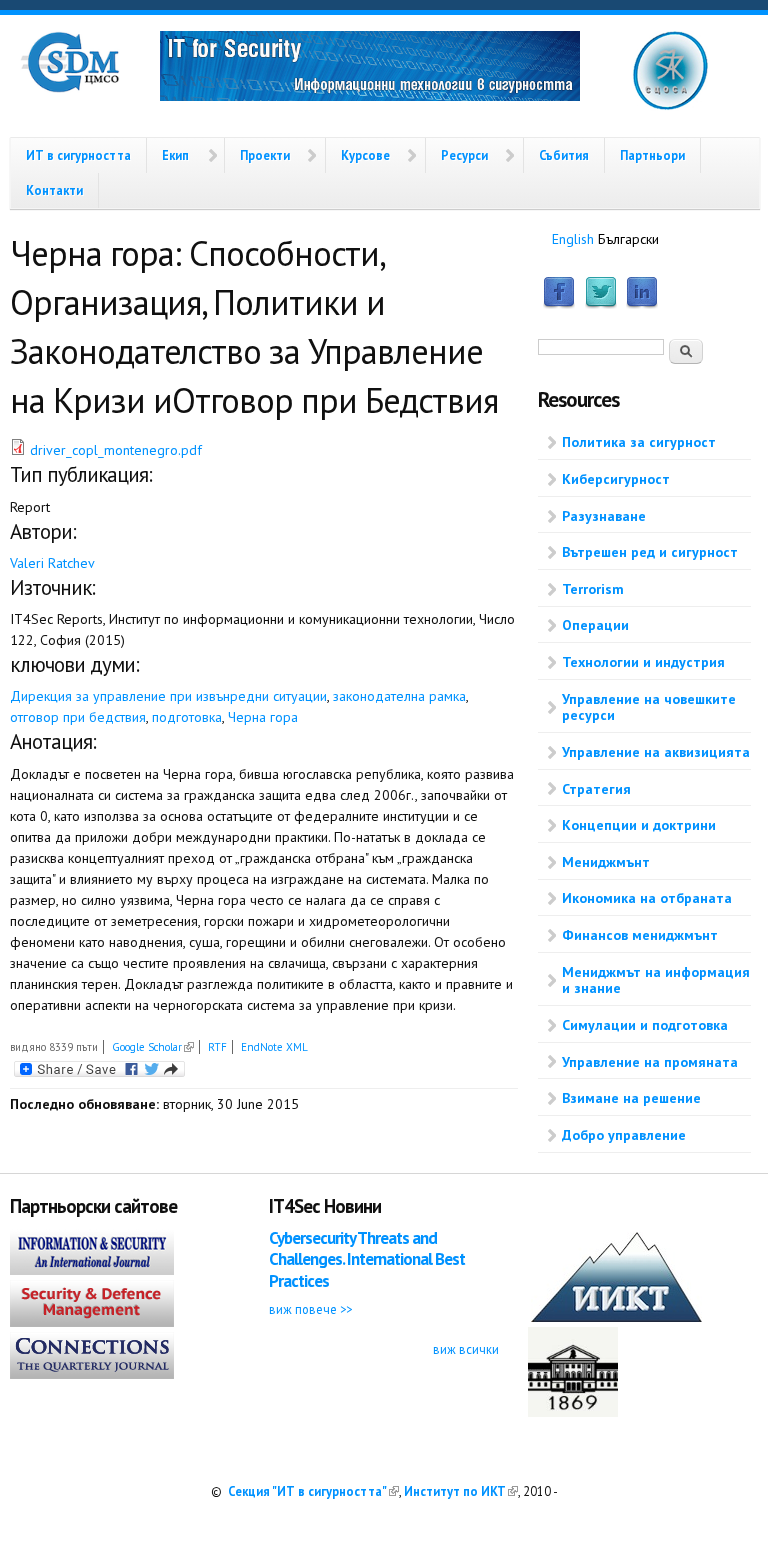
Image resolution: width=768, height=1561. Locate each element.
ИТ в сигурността (78, 155)
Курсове (365, 155)
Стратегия (596, 789)
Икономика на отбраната (647, 898)
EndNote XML (274, 1047)
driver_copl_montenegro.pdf (116, 450)
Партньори (652, 155)
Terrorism (593, 589)
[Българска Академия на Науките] (573, 1412)
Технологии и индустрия (643, 662)
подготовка (187, 717)
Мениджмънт (606, 862)
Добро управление (624, 1135)
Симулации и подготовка (645, 1025)
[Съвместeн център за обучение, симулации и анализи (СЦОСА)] (670, 106)
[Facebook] (559, 304)
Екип (175, 155)
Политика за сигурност (639, 442)
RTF (217, 1047)
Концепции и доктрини (639, 825)
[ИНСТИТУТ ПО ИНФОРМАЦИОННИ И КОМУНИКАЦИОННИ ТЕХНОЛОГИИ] (616, 1317)
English (573, 239)
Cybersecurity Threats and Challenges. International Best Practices (367, 1259)
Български (628, 239)
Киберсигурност (616, 479)
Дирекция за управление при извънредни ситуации (168, 696)
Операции (595, 625)
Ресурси (464, 155)
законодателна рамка (399, 696)
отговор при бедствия (78, 717)
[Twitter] (601, 304)
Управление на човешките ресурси (649, 707)
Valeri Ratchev (52, 563)
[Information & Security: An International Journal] (92, 1270)
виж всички (466, 1349)
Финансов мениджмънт (640, 935)
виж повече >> (310, 1309)
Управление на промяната (650, 1062)
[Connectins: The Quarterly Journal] (92, 1374)
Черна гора (263, 717)
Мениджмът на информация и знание (656, 980)
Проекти (265, 155)
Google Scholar (153, 1047)
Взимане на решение (631, 1098)
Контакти (54, 190)
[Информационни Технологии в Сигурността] (370, 69)
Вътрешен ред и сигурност (650, 552)
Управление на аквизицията (656, 752)
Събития (564, 155)
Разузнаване (604, 516)
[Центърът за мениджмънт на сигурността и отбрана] (70, 88)
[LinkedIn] (642, 304)
